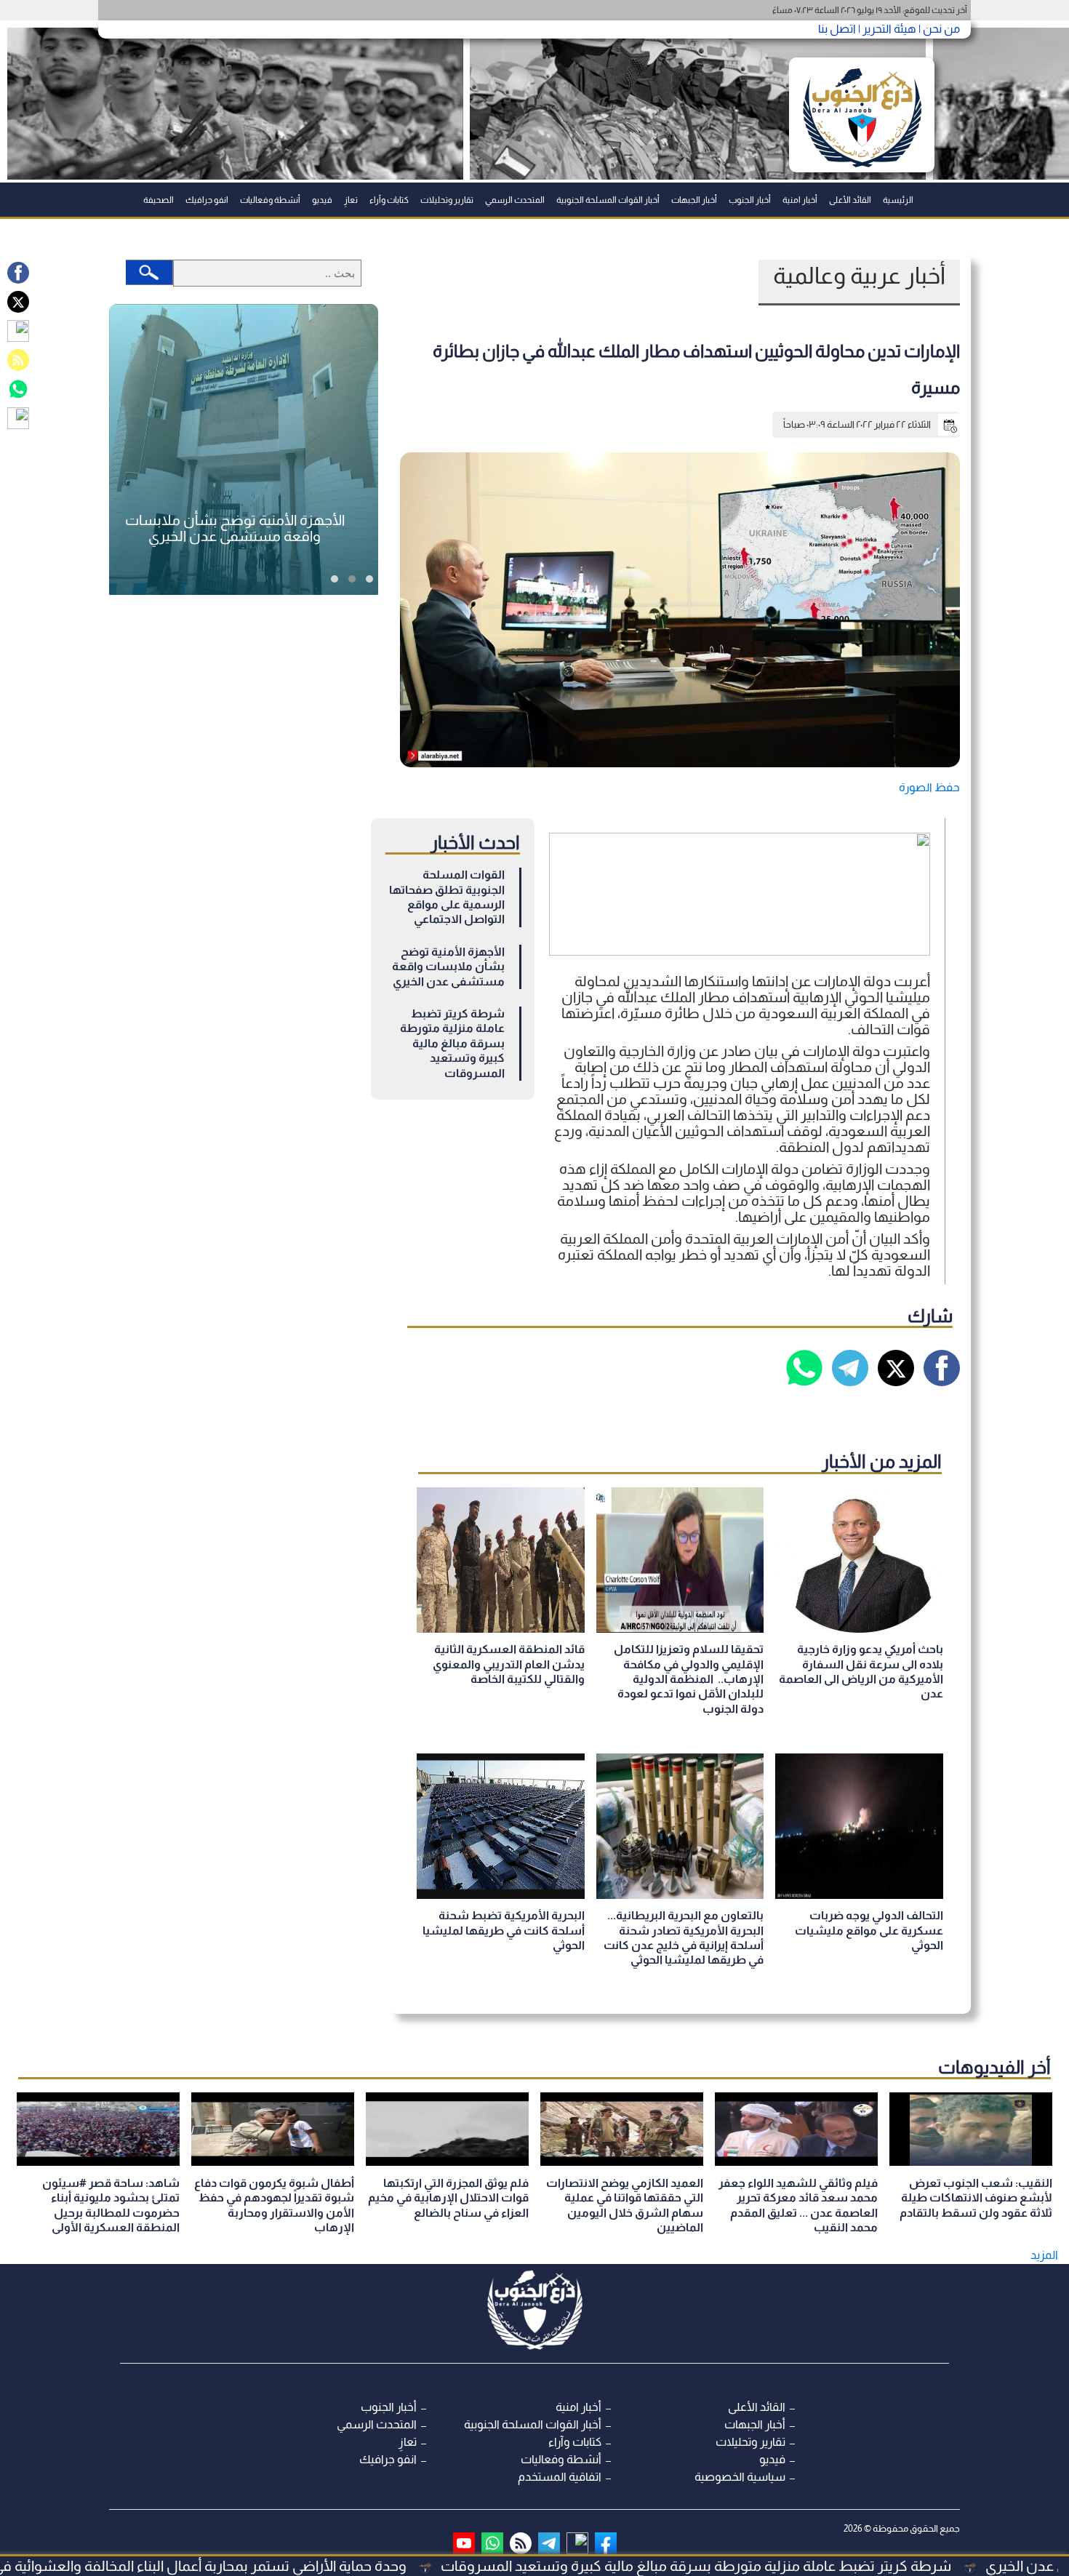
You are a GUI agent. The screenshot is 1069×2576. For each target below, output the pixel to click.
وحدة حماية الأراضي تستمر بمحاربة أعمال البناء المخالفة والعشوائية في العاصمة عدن (277, 2566)
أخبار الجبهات (694, 200)
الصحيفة (159, 200)
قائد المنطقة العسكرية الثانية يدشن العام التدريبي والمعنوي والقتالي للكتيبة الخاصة (509, 1664)
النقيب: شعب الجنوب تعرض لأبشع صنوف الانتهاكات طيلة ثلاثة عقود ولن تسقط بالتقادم (976, 2198)
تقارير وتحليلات (447, 200)
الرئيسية (898, 200)
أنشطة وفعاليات (270, 200)
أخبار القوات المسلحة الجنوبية (608, 200)
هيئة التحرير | (886, 29)
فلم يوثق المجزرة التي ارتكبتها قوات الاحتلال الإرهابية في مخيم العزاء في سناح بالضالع (448, 2198)
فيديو (322, 200)
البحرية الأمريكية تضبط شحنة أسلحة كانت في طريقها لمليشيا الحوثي (504, 1930)
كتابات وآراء (389, 200)
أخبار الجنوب (750, 200)
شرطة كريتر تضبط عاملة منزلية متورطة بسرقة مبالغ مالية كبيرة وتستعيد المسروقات (452, 1043)
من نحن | (938, 29)
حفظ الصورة (929, 787)
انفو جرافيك (207, 200)
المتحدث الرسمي (515, 200)
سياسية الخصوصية (740, 2477)
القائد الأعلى (850, 200)
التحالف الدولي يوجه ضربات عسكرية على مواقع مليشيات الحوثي (869, 1930)
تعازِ (351, 200)
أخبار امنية (800, 200)
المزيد (1044, 2255)
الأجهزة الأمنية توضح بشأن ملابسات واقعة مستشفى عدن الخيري (448, 967)
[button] (369, 579)
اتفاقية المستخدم (560, 2477)
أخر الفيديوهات (994, 2067)
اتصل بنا (837, 29)
